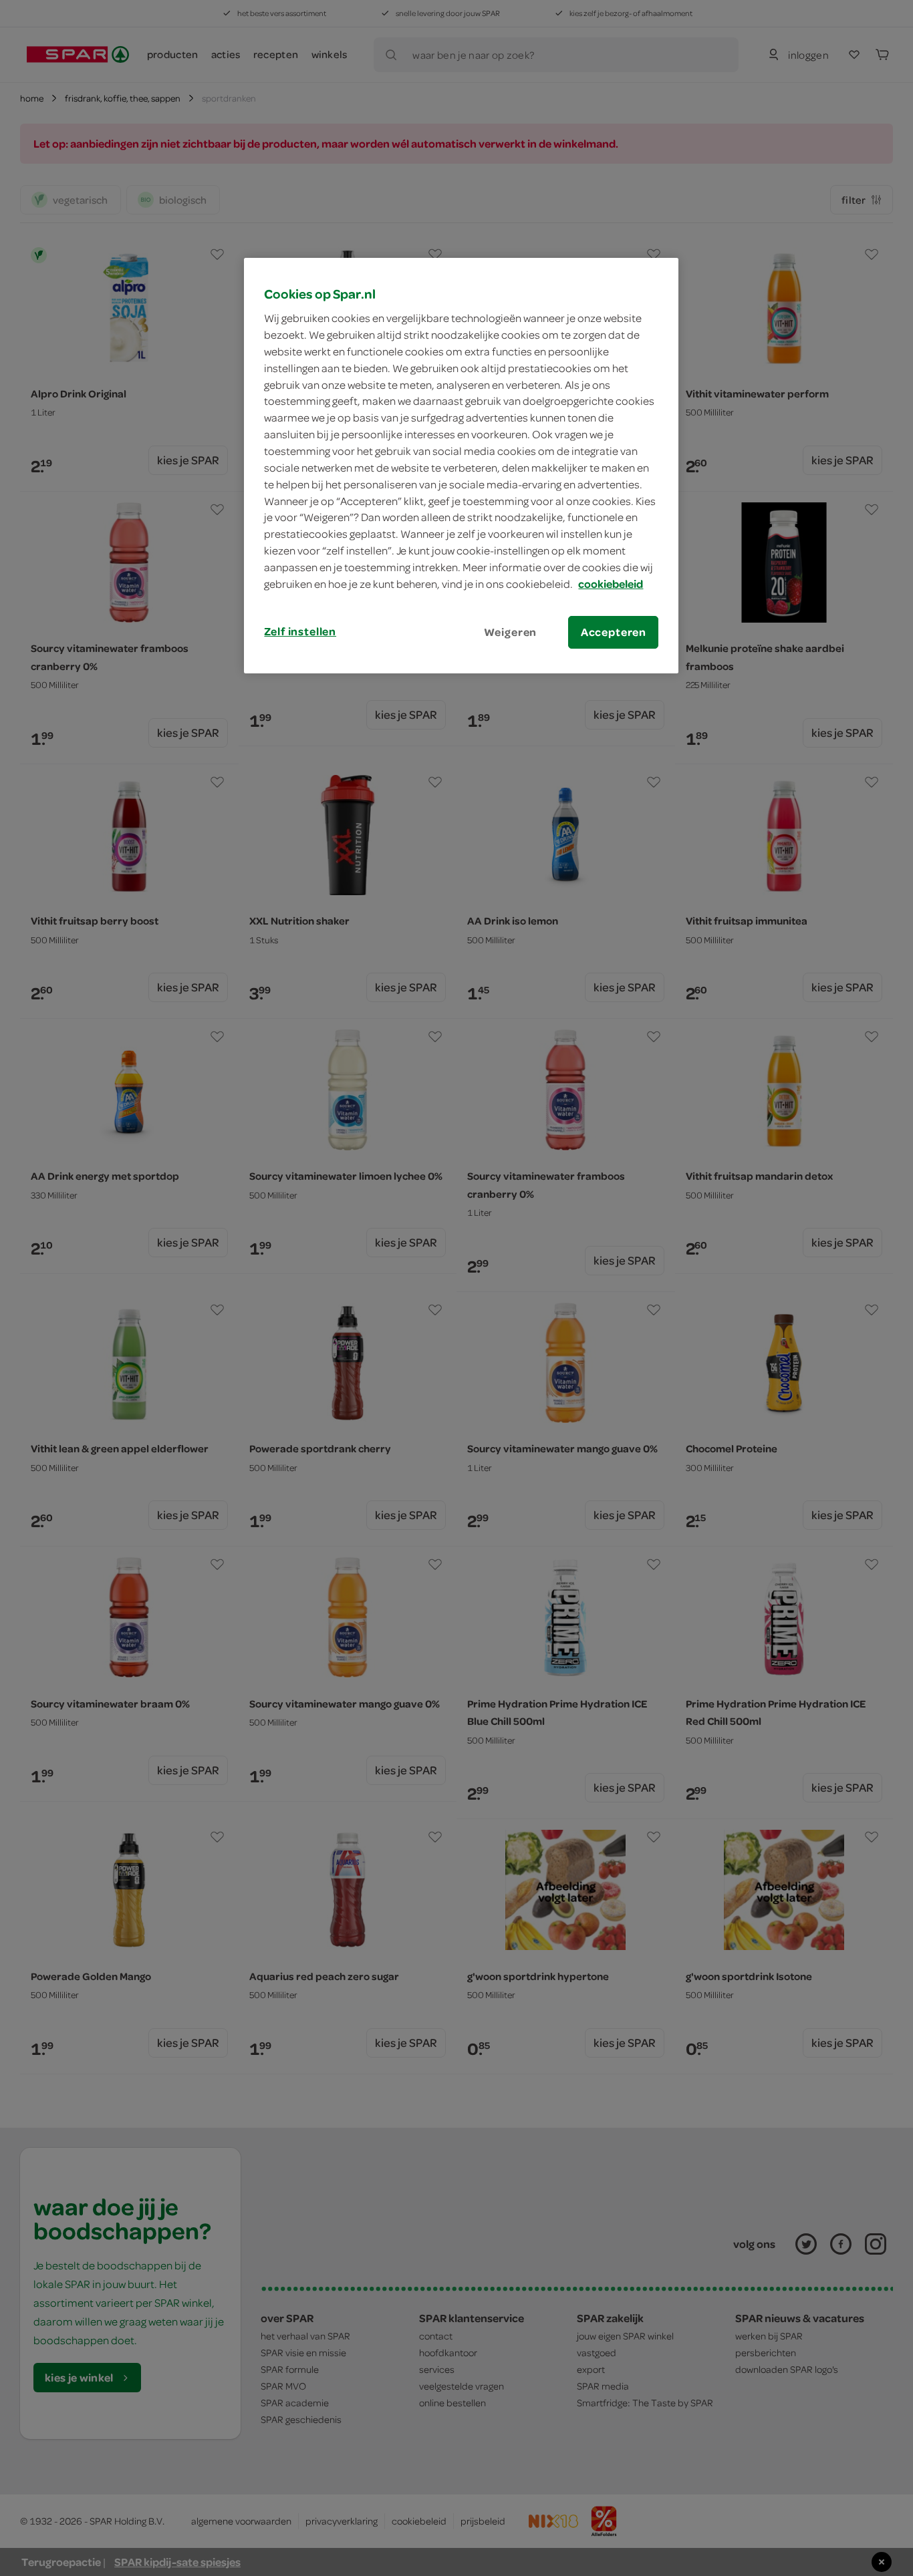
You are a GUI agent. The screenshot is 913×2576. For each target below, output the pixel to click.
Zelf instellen (300, 631)
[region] (461, 466)
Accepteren (614, 632)
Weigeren (511, 632)
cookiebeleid (611, 584)
